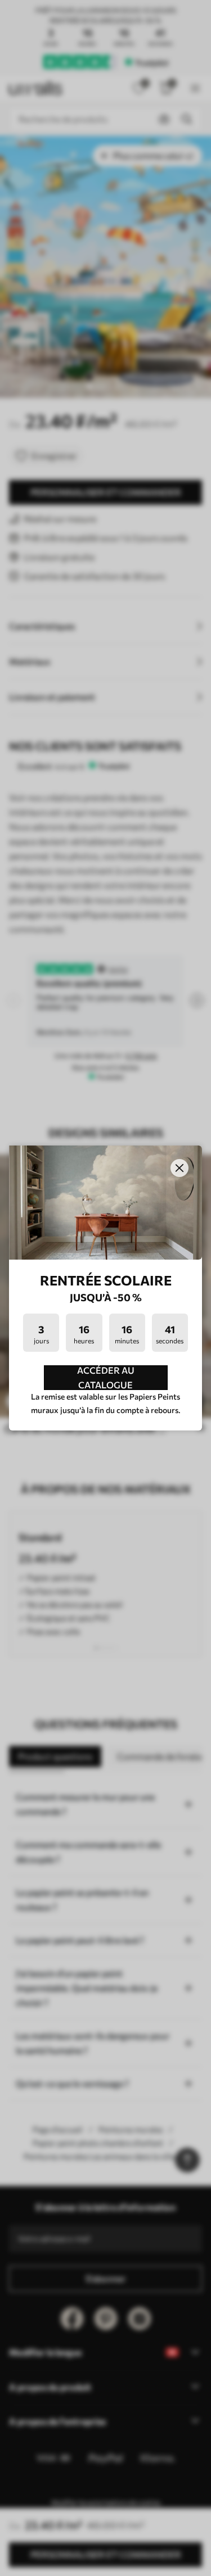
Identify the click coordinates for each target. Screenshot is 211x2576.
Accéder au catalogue (106, 1378)
